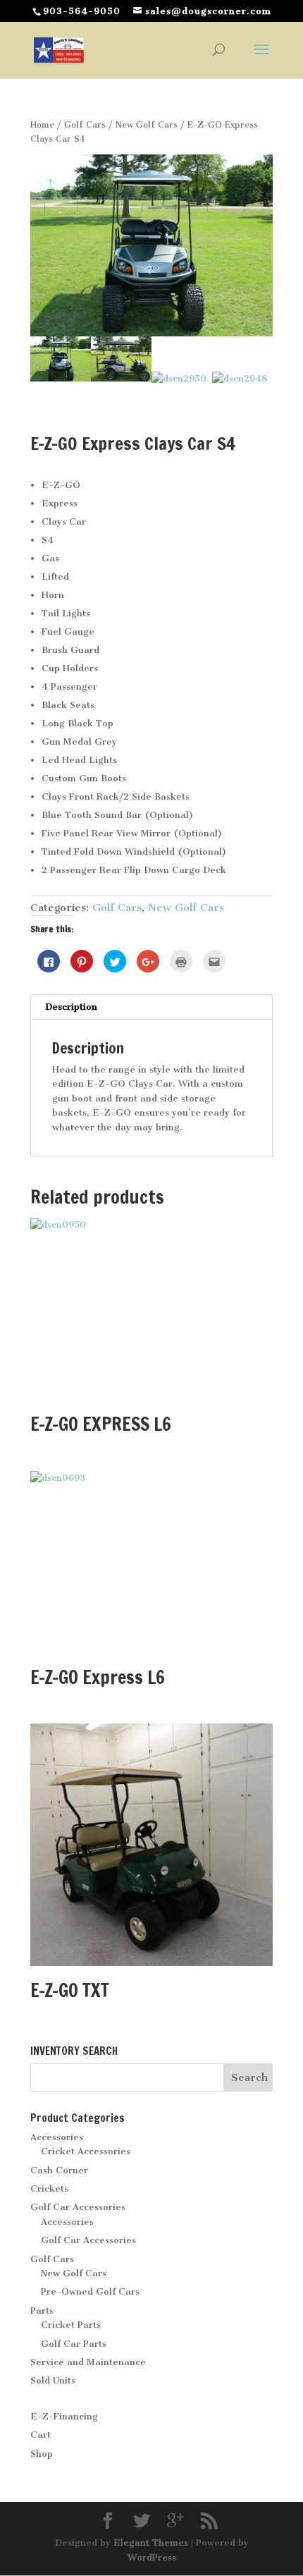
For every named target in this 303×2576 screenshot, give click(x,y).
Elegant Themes (151, 2543)
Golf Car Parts (74, 2344)
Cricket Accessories (86, 2151)
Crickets (49, 2189)
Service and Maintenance (88, 2362)
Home (42, 125)
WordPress (152, 2557)
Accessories (57, 2137)
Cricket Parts (71, 2325)
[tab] (151, 1007)
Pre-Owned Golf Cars (90, 2291)
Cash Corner (59, 2170)
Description (71, 1007)
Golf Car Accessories (78, 2207)
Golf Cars (85, 125)
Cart (41, 2435)
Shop (42, 2454)
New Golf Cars (147, 125)
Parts (42, 2311)
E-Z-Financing (64, 2416)
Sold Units (53, 2380)
